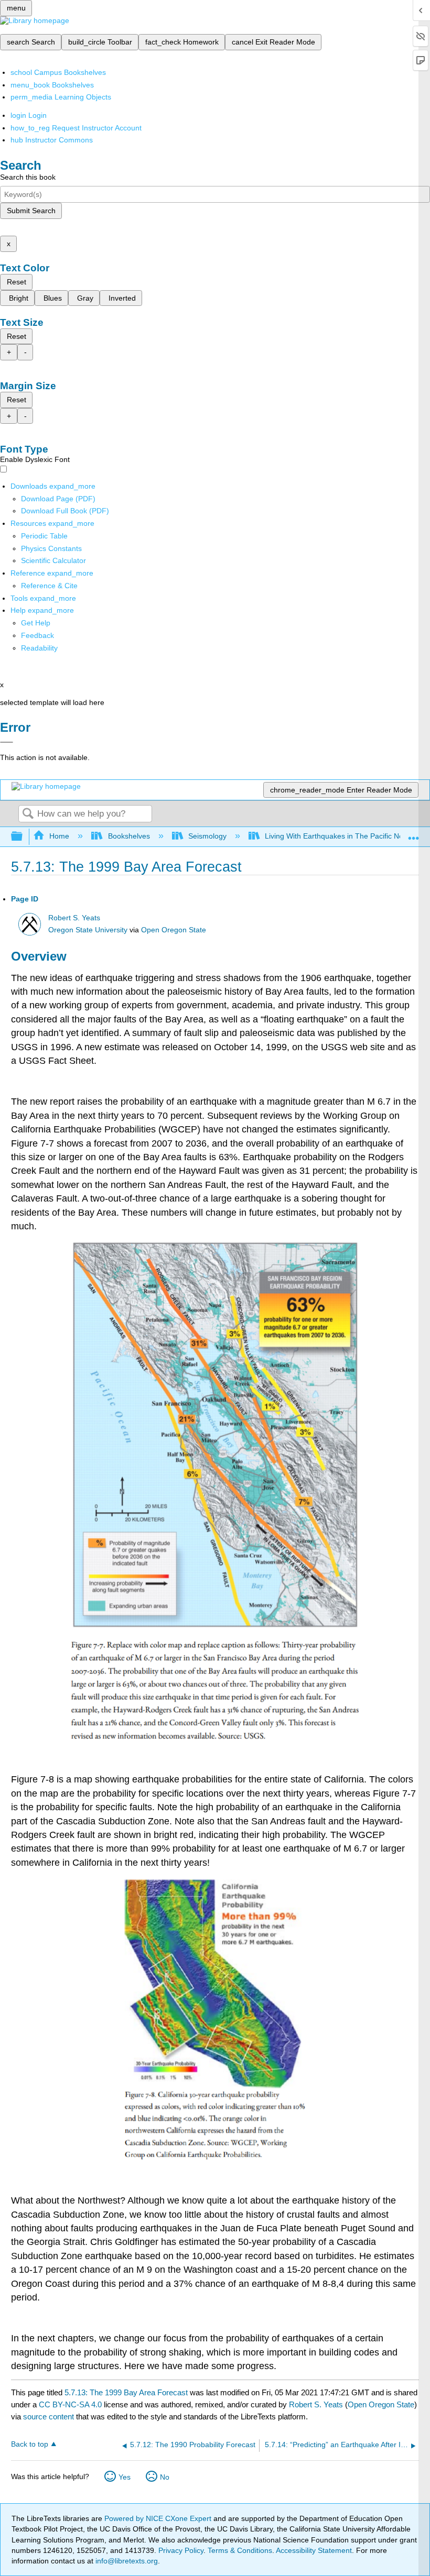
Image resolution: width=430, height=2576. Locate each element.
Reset (17, 282)
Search (28, 814)
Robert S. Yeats (74, 918)
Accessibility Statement (314, 2550)
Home (59, 836)
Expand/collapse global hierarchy (24, 837)
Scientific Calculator (53, 560)
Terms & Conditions (240, 2550)
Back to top (30, 2444)
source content (49, 2417)
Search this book (28, 177)
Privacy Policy (181, 2550)
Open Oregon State (174, 930)
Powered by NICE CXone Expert (159, 2518)
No (165, 2477)
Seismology (207, 836)
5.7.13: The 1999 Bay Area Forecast (126, 2392)
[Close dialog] (7, 742)
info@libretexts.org (126, 2561)
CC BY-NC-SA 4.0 (70, 2404)
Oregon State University (88, 930)
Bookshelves (129, 836)
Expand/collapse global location (414, 834)
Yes (125, 2477)
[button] (37, 635)
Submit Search (31, 211)
